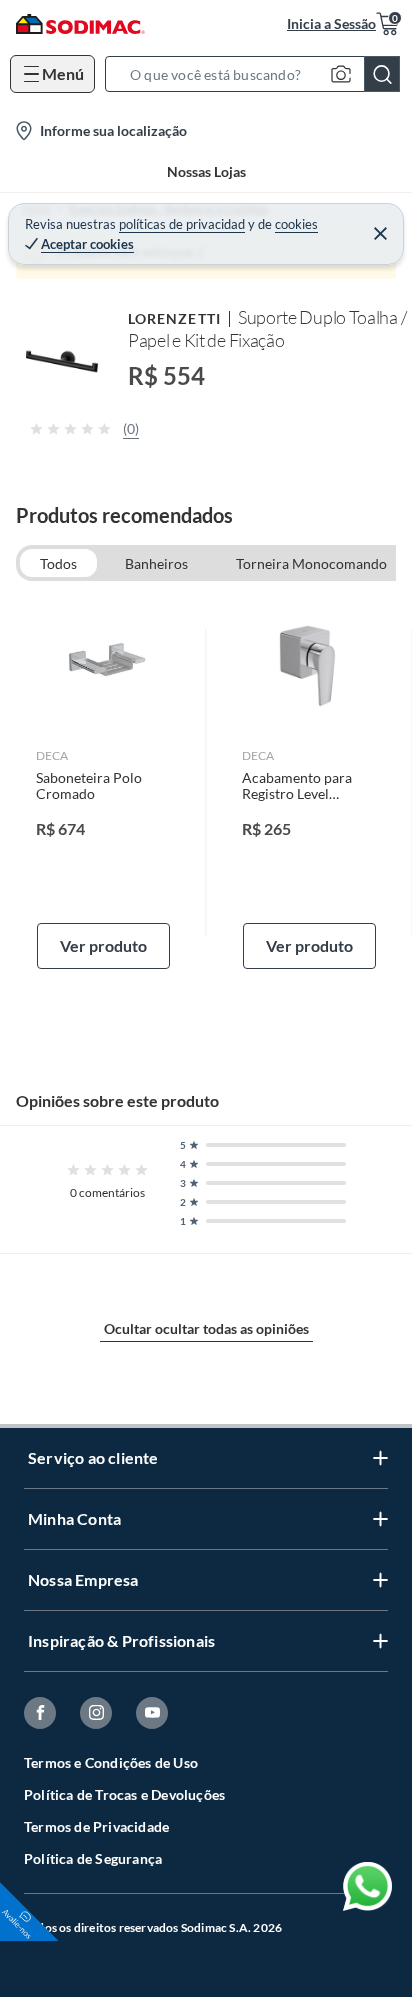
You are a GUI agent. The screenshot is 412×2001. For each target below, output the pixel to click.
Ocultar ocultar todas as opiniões (206, 1328)
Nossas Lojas (206, 171)
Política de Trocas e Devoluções (124, 1794)
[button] (258, 74)
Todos (58, 563)
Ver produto (103, 945)
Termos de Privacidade (96, 1826)
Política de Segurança (93, 1858)
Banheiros (156, 563)
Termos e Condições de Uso (111, 1762)
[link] (103, 783)
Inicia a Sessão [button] (331, 23)
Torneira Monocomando (311, 563)
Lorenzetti (174, 318)
